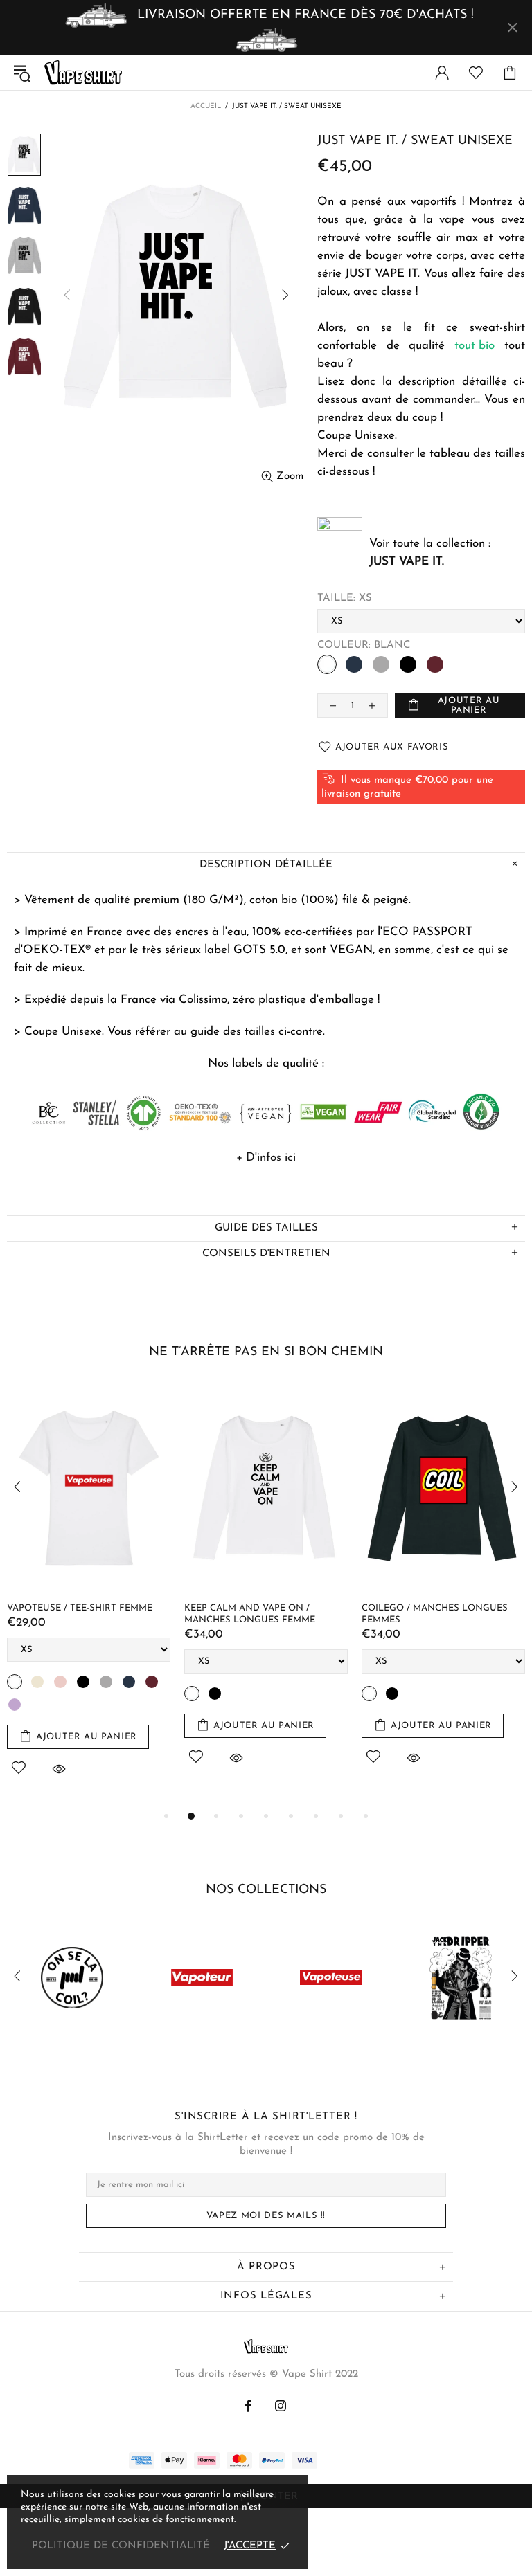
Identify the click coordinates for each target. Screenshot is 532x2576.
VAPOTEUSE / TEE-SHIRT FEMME (80, 1608)
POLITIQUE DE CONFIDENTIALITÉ (121, 2546)
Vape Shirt (83, 73)
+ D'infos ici (266, 1158)
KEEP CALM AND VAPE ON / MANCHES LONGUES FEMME (250, 1614)
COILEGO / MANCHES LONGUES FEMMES (435, 1614)
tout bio (475, 346)
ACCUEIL (206, 106)
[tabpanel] (89, 1597)
